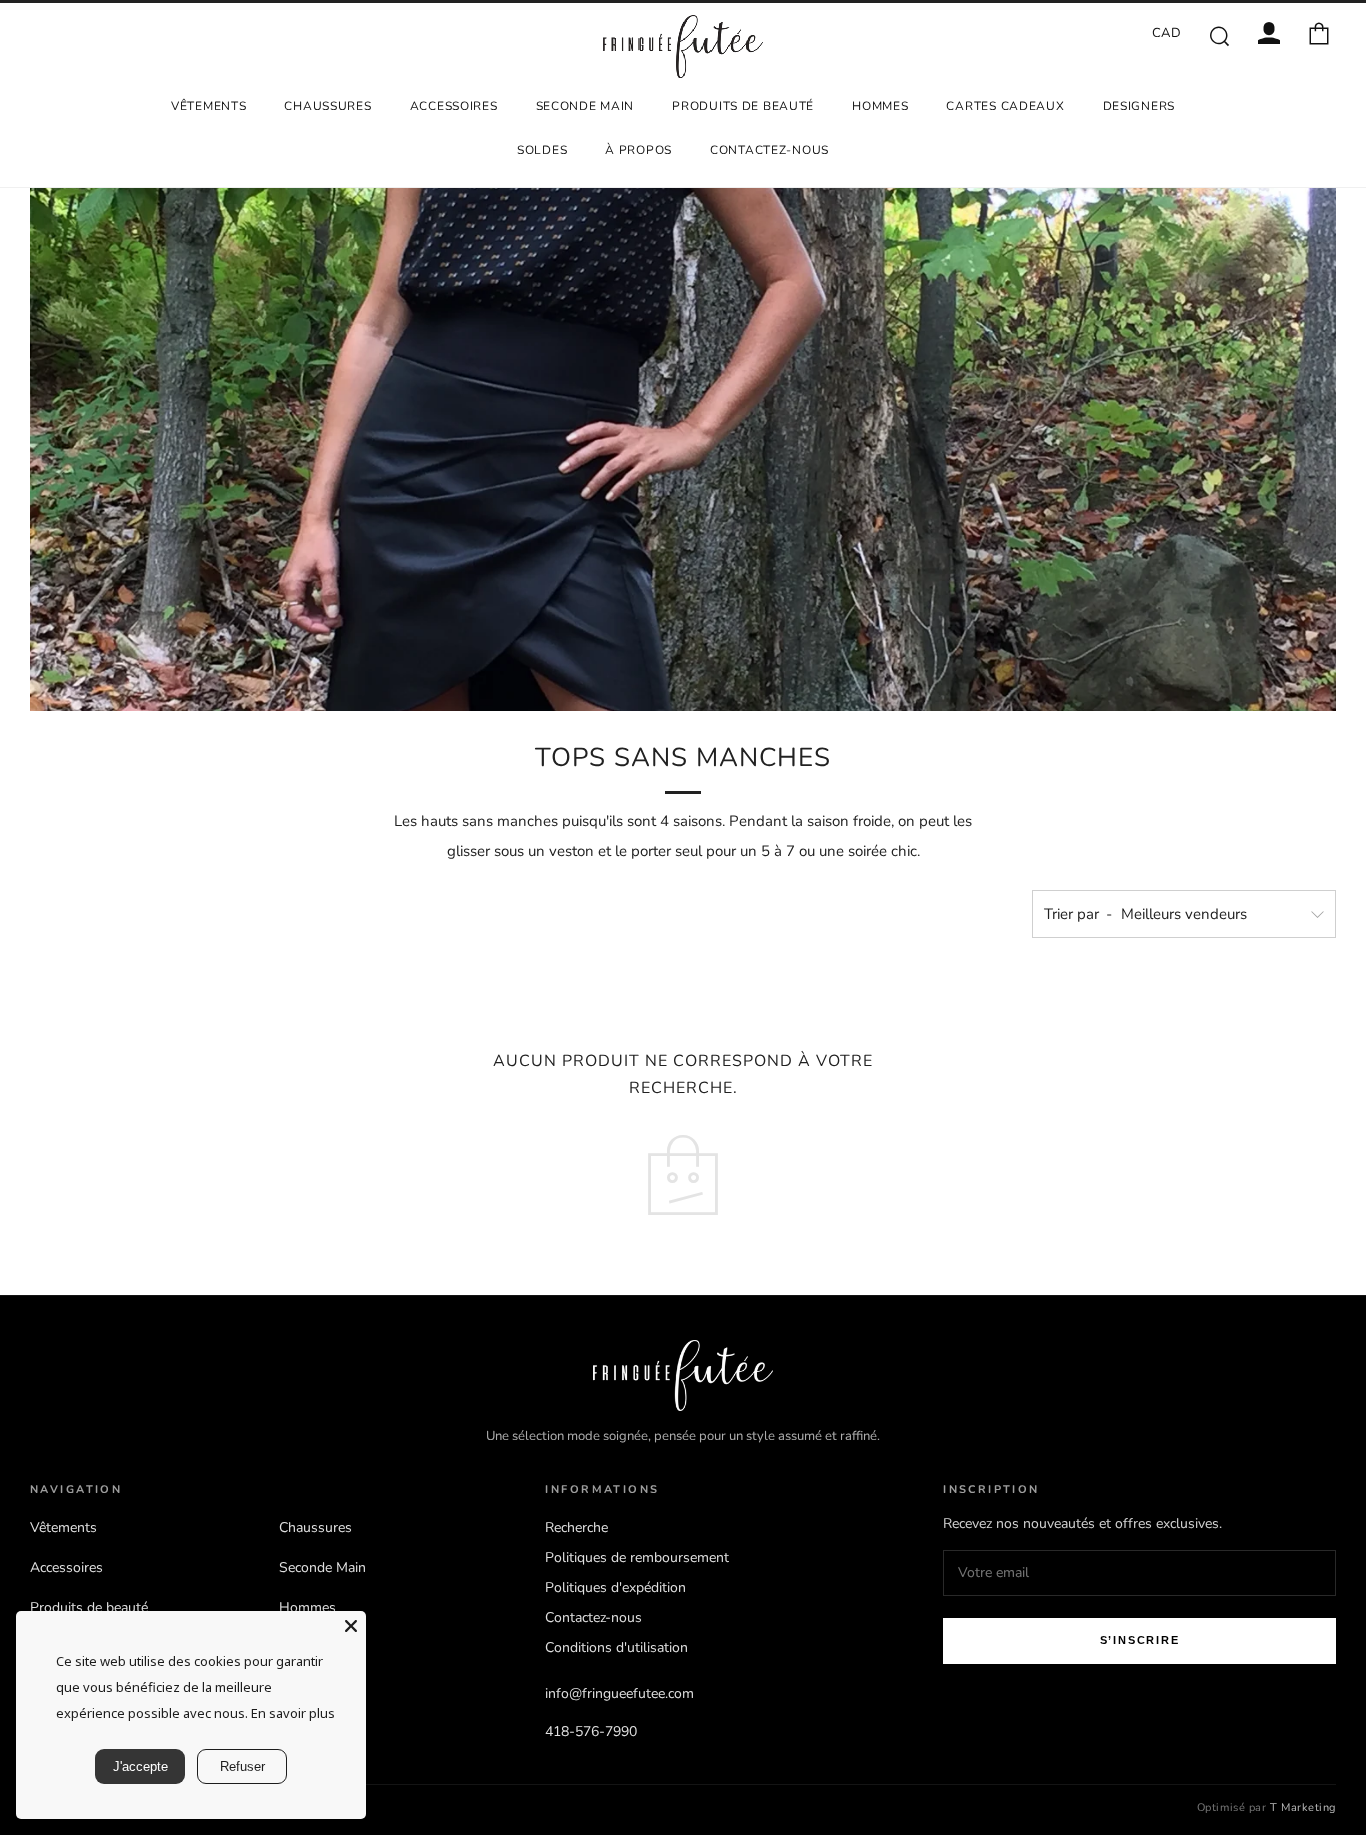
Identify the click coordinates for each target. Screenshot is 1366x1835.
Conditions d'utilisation (616, 1647)
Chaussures (327, 106)
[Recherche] (1219, 35)
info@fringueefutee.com (619, 1693)
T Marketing (1303, 1807)
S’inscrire (1140, 1640)
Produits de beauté (743, 106)
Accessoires (454, 106)
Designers (1139, 106)
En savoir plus (293, 1713)
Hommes (880, 106)
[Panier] (1319, 33)
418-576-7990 (591, 1731)
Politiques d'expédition (615, 1587)
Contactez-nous (769, 150)
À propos (638, 150)
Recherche (576, 1527)
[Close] (351, 1626)
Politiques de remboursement (637, 1557)
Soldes (542, 150)
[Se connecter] (1269, 33)
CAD (1167, 33)
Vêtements (208, 106)
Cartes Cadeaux (1005, 106)
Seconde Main (585, 106)
